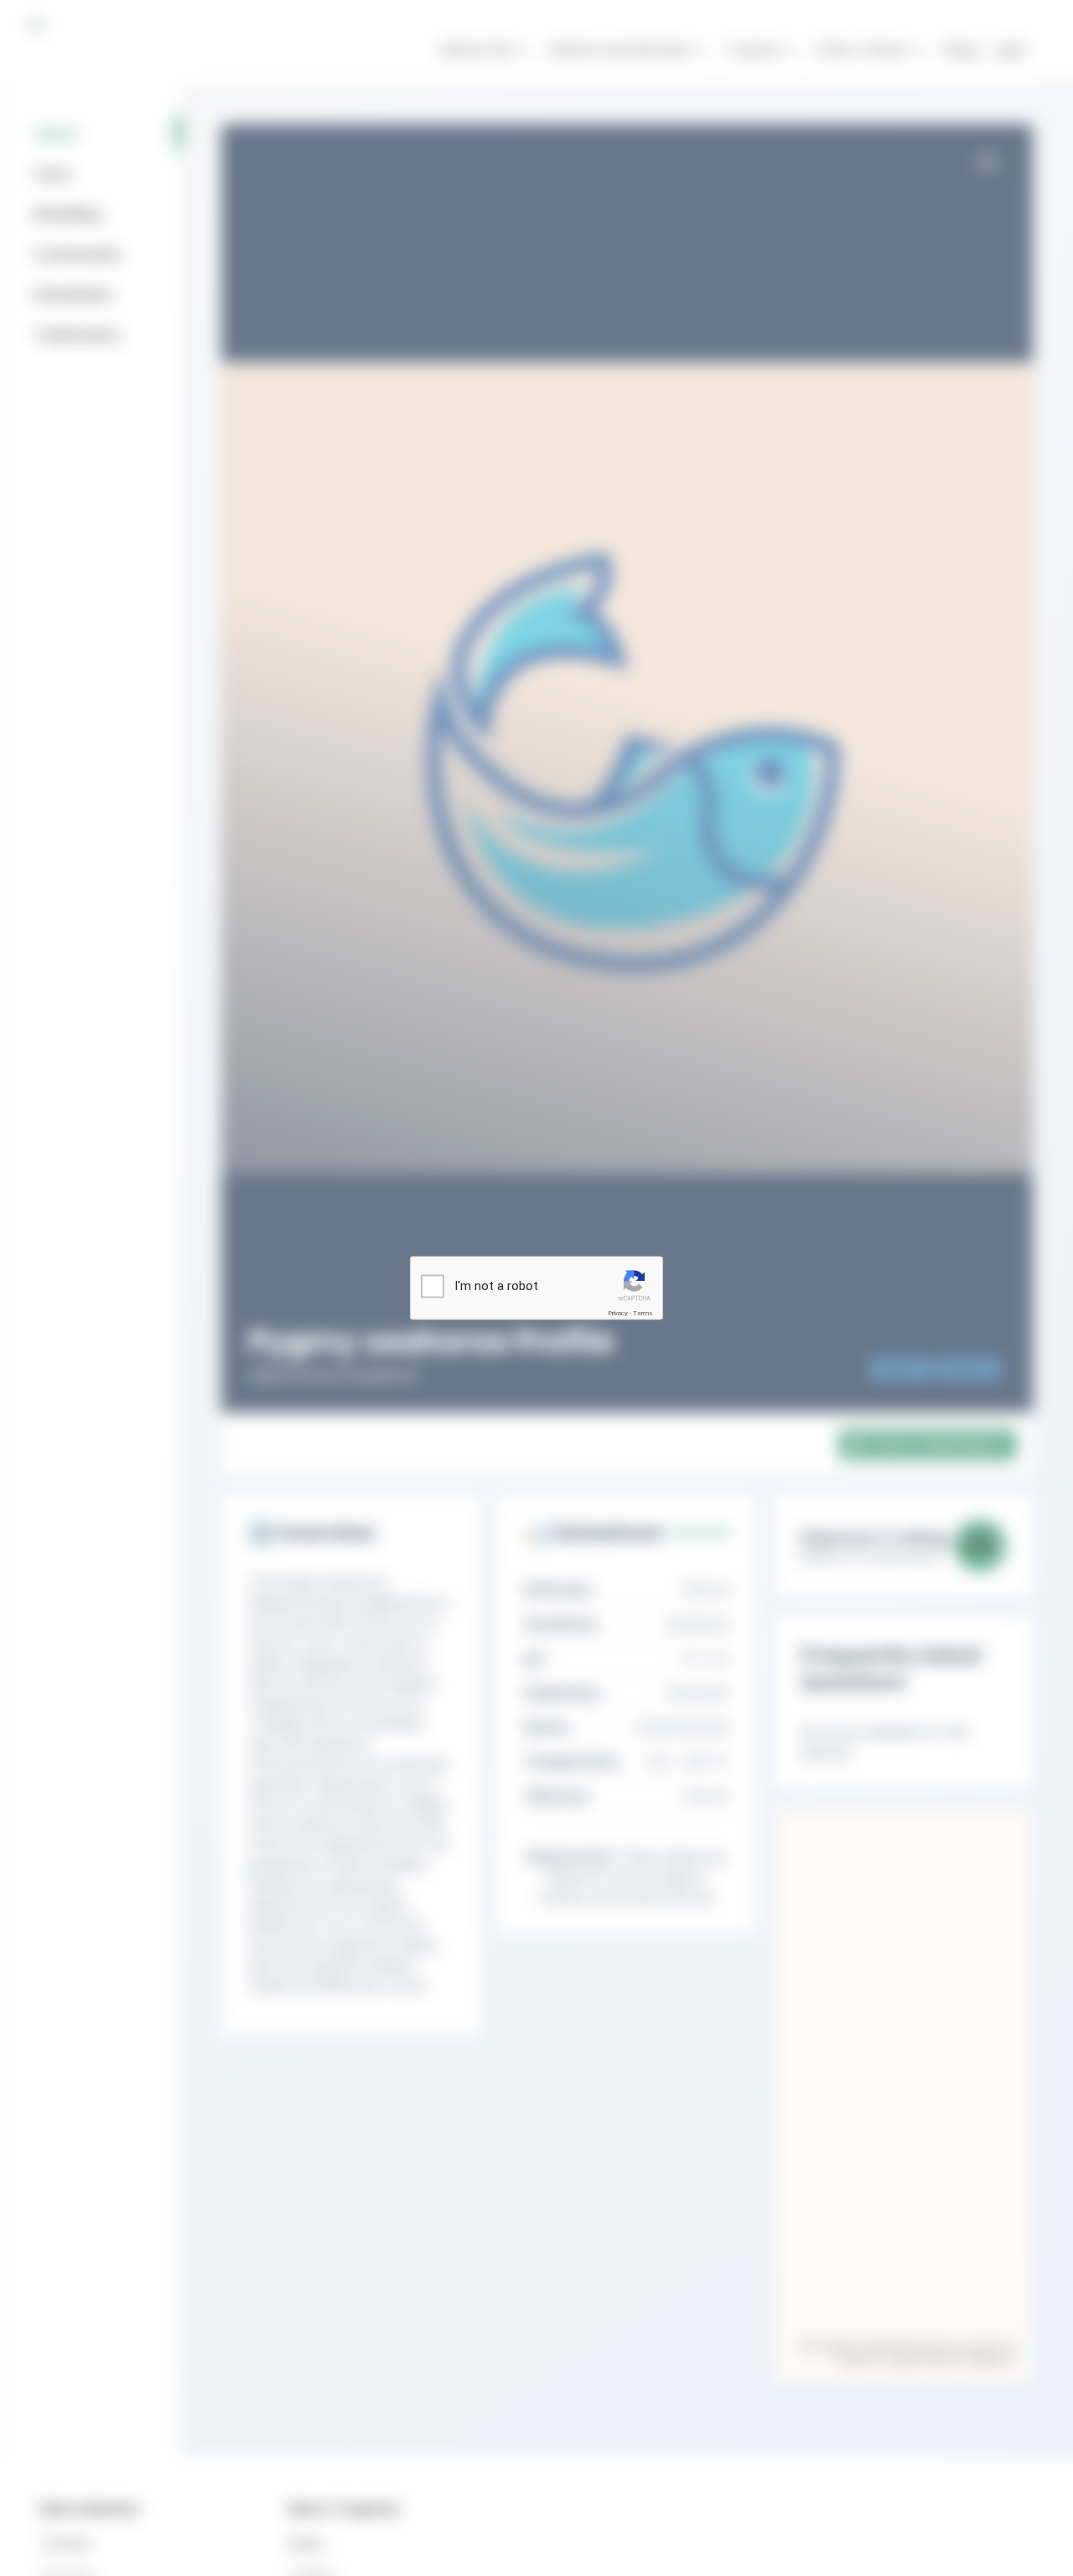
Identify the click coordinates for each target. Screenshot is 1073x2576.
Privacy (618, 1313)
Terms (643, 1313)
